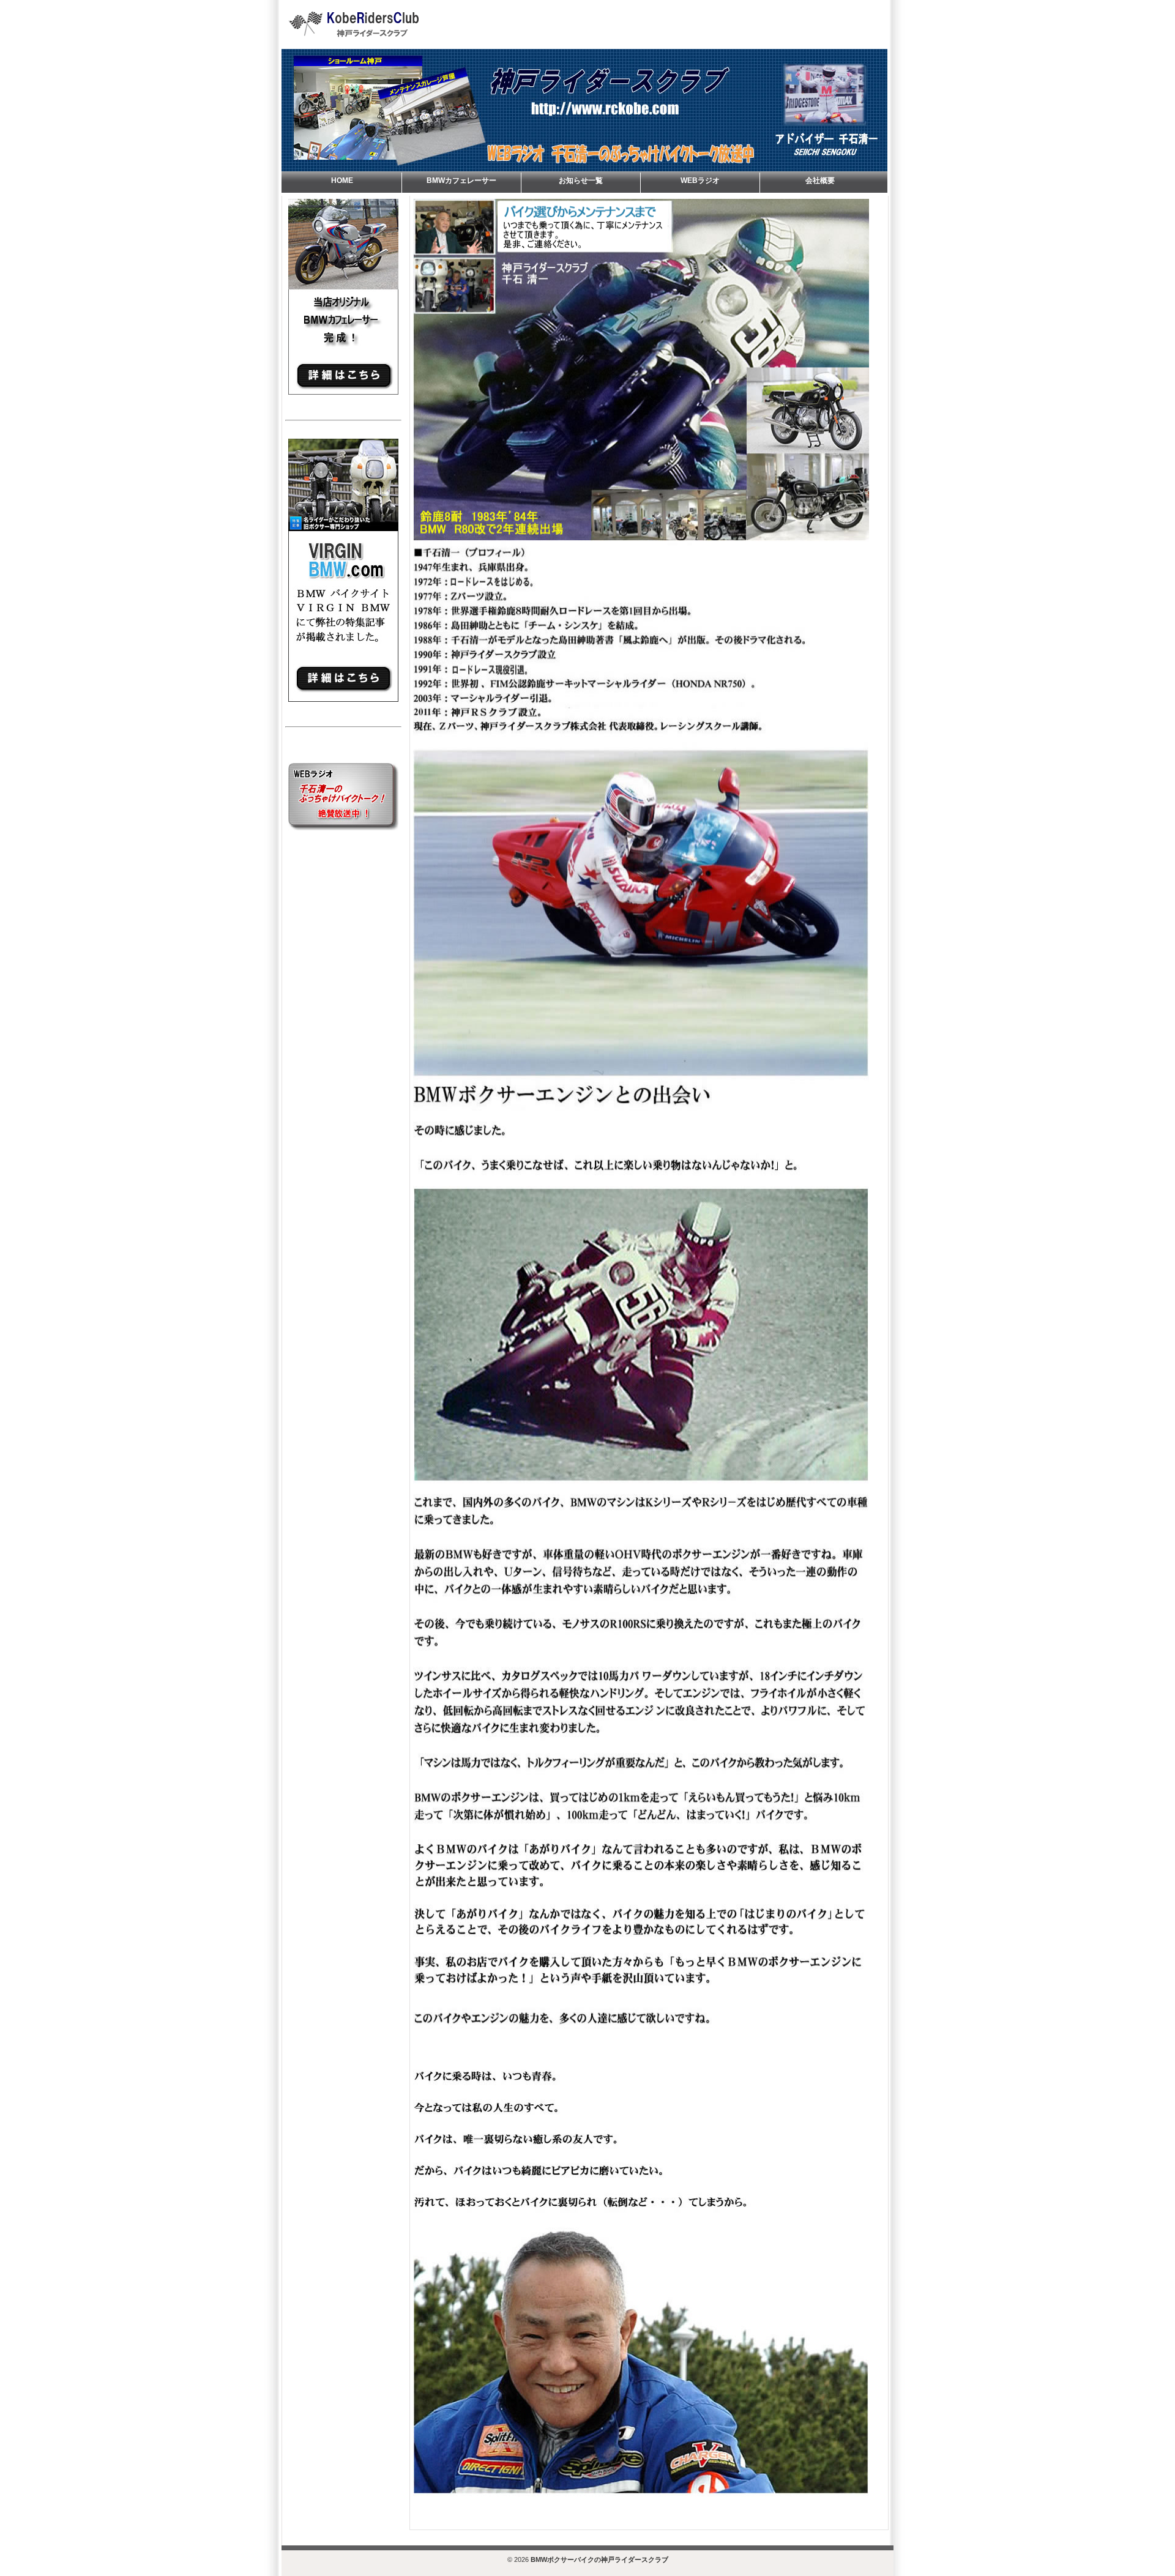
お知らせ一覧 (581, 181)
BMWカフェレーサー (461, 181)
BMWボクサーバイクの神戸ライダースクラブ (599, 2559)
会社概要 (820, 181)
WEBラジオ (700, 181)
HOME (342, 181)
